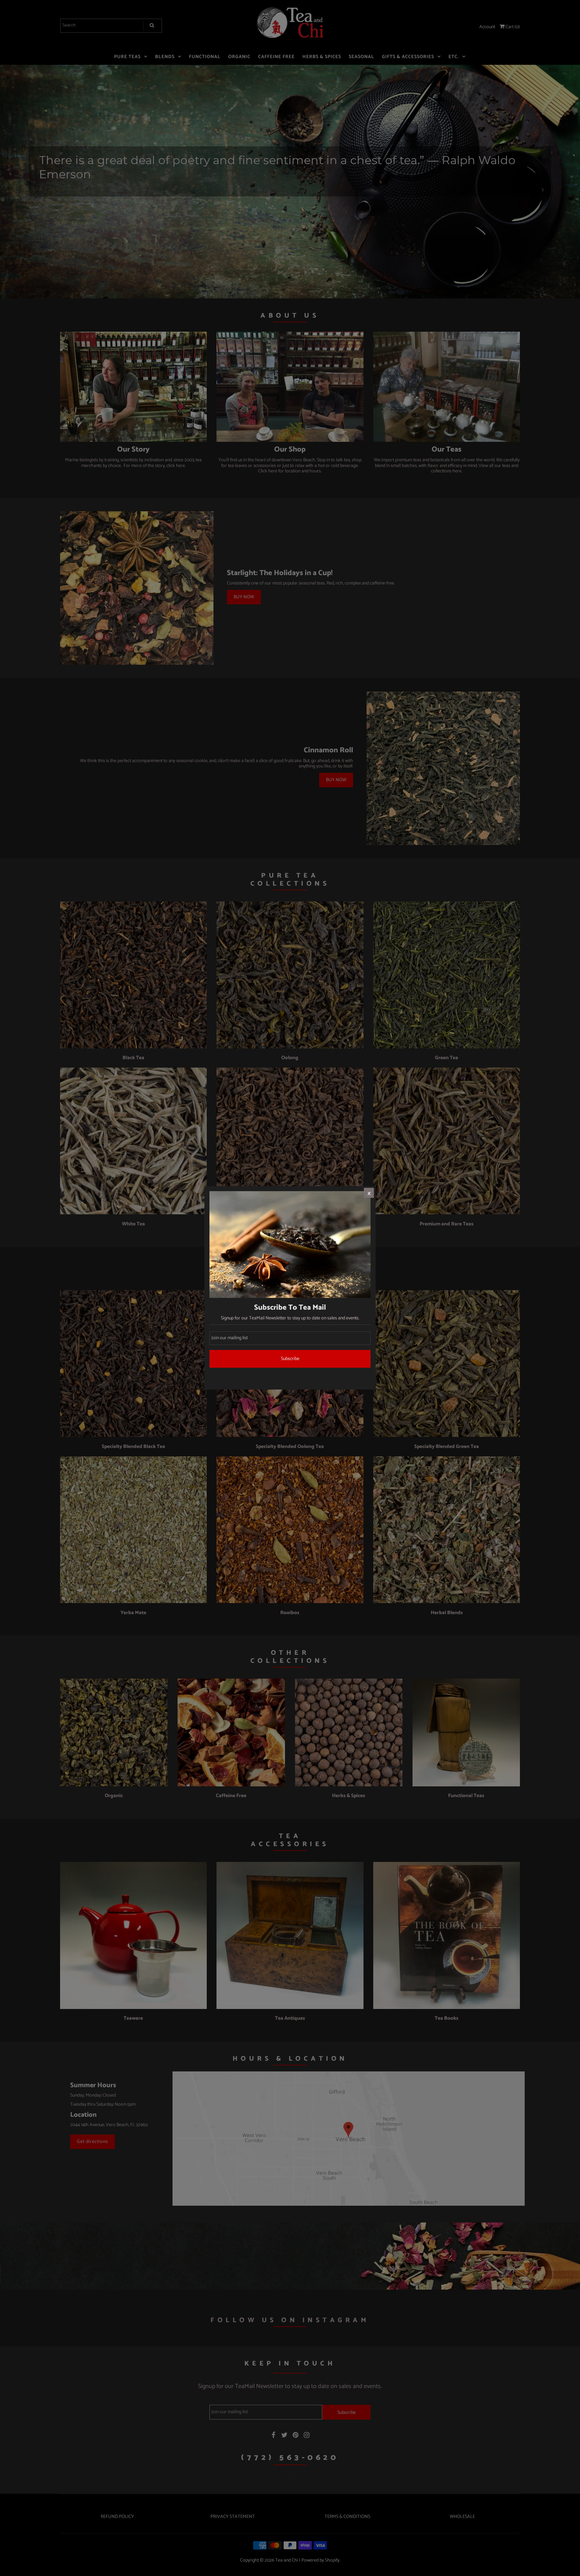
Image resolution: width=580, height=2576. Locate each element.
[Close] (369, 1193)
